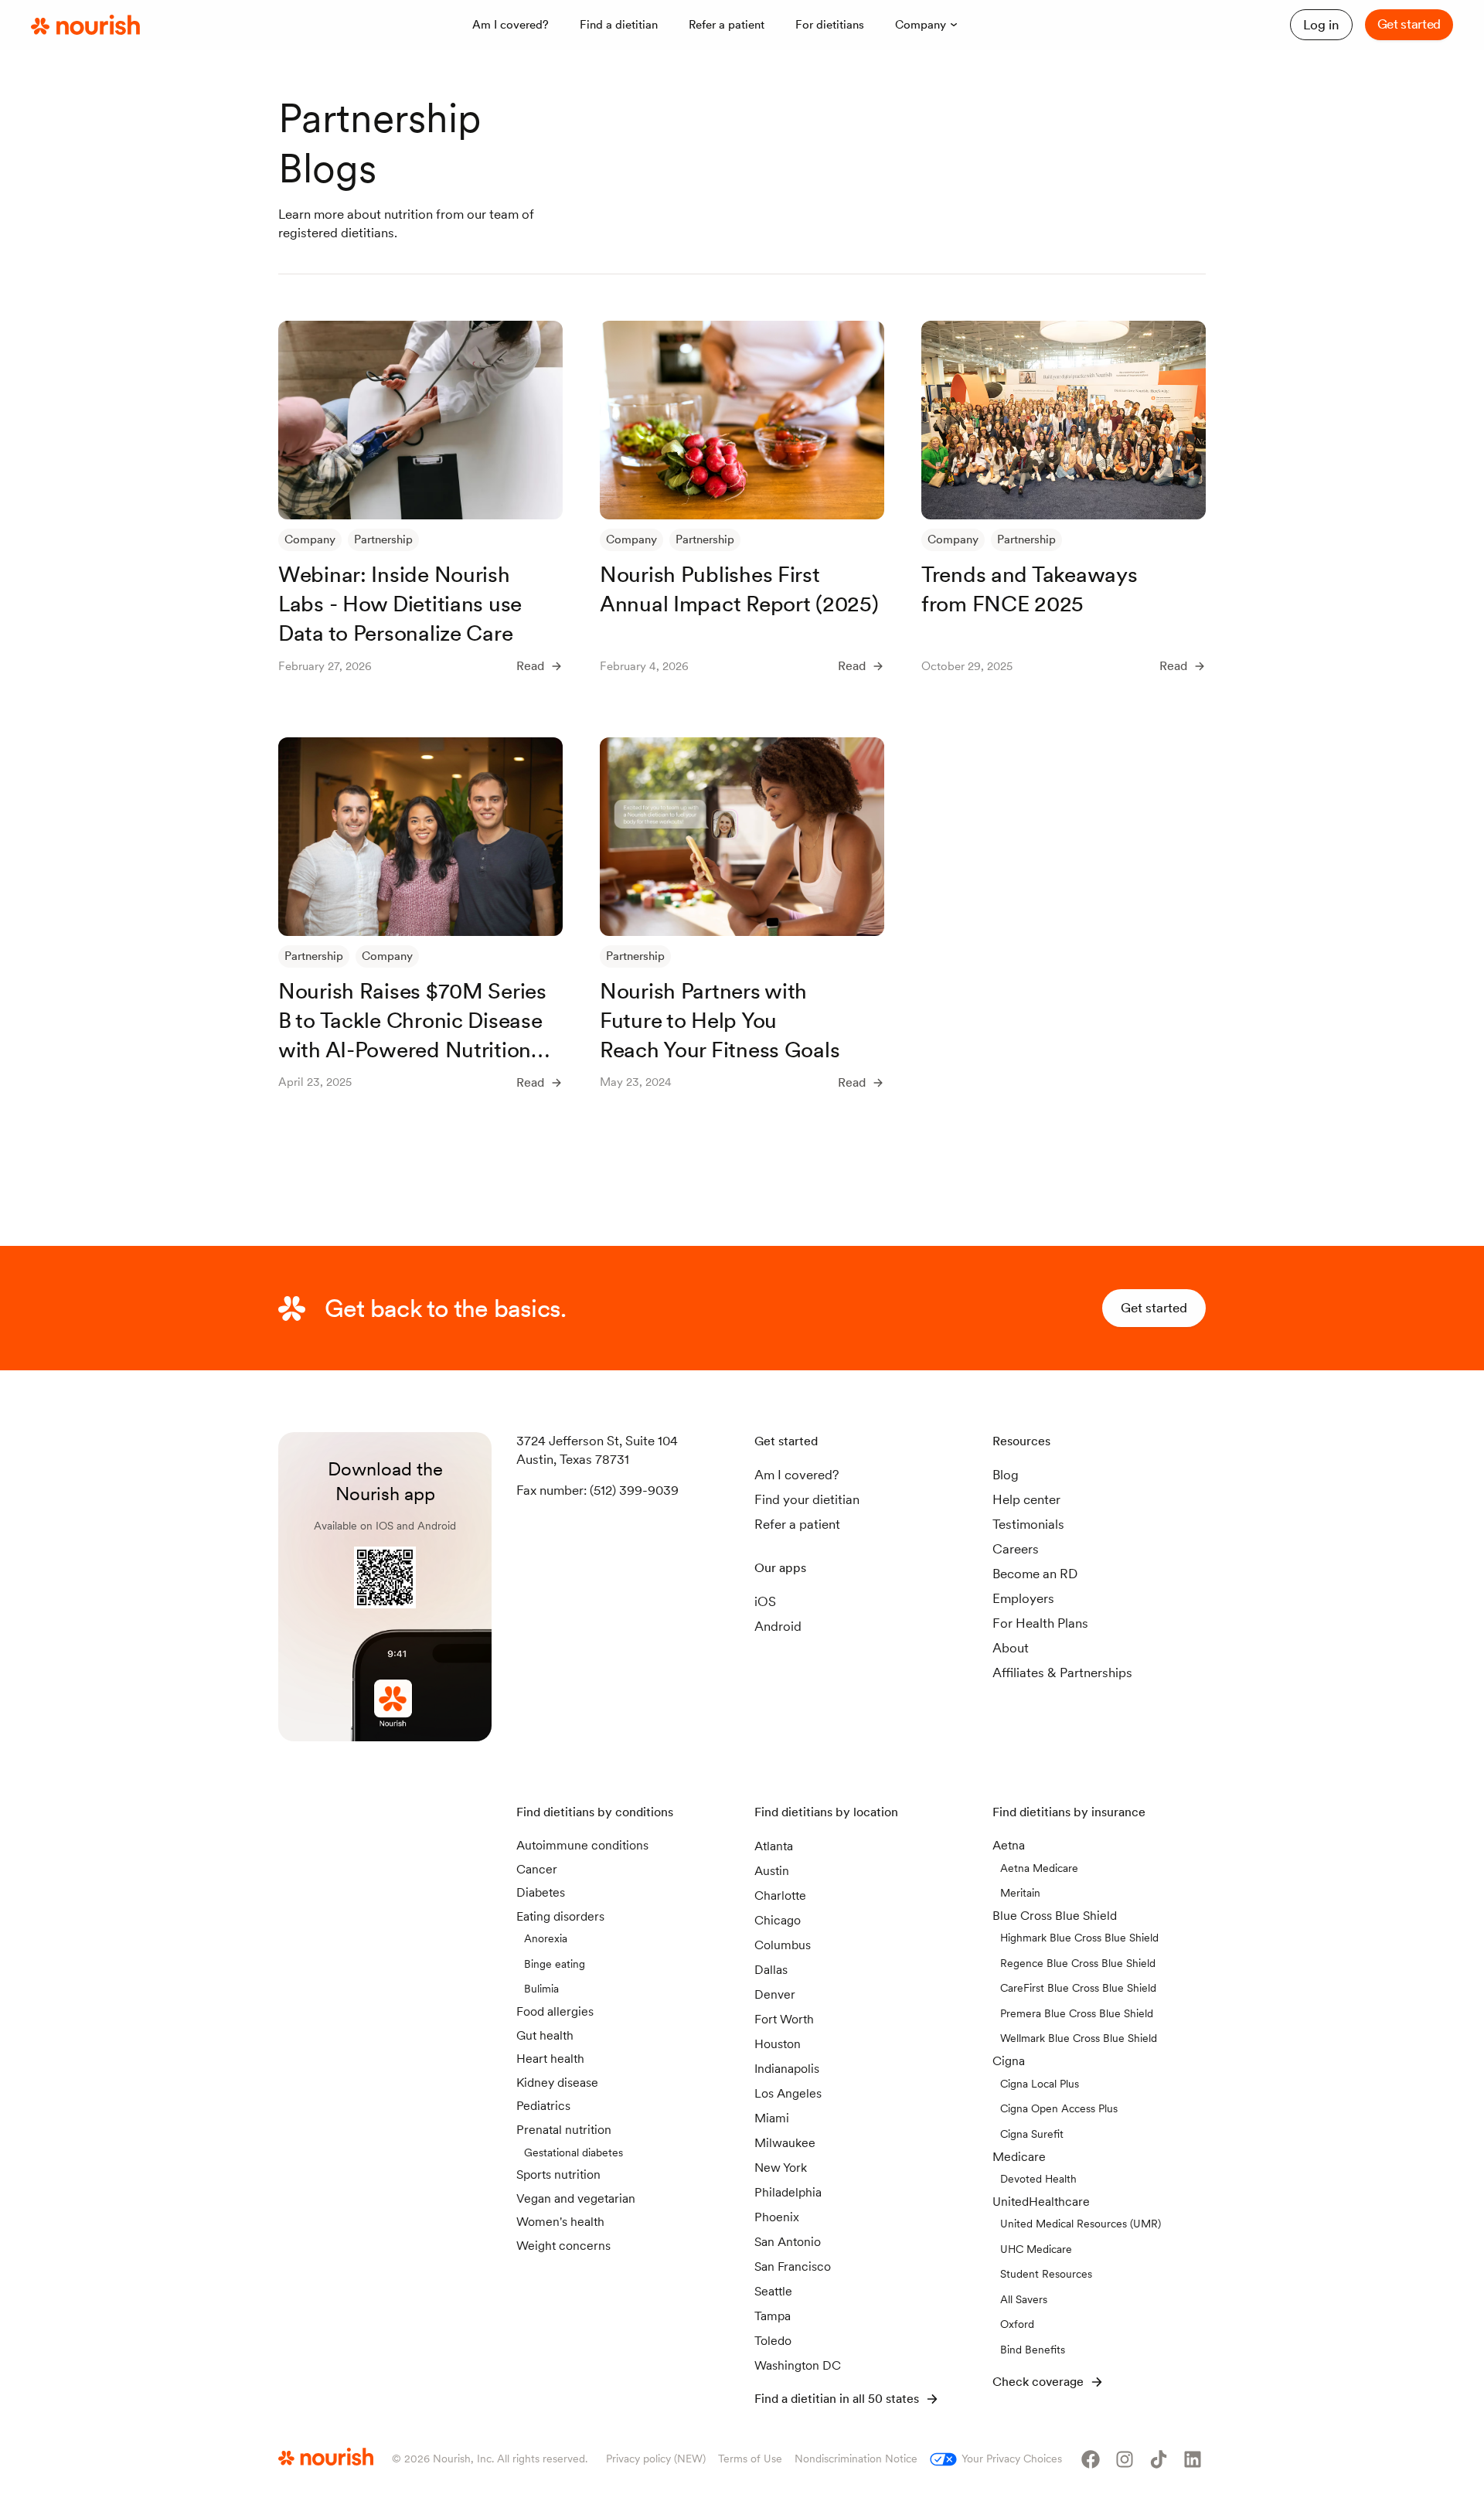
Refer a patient (797, 1524)
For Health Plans (1040, 1623)
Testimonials (1028, 1524)
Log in (1321, 25)
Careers (1016, 1549)
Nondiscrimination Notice (856, 2459)
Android (778, 1626)
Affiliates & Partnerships (1062, 1673)
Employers (1023, 1598)
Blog (1006, 1475)
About (1011, 1648)
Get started (1409, 24)
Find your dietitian (807, 1499)
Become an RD (1035, 1574)
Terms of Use (750, 2459)
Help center (1026, 1499)
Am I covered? (797, 1475)
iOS (765, 1601)
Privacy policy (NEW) (656, 2459)
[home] (85, 26)
